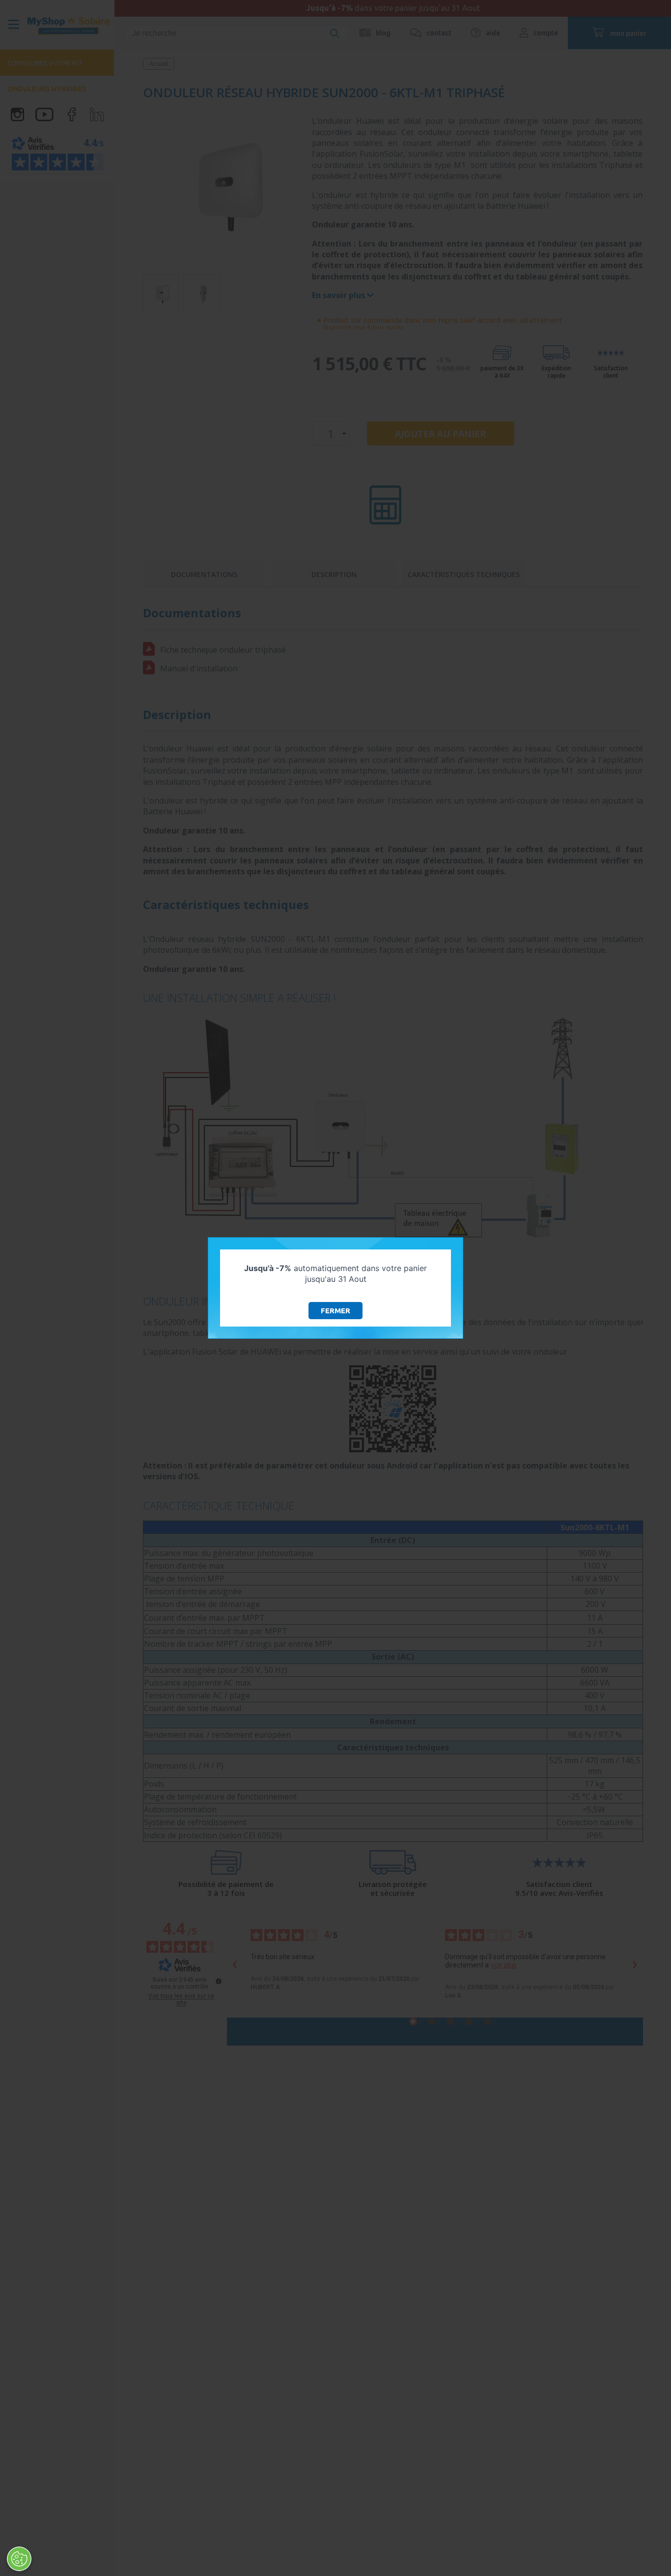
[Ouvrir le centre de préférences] (19, 2559)
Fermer (335, 1311)
